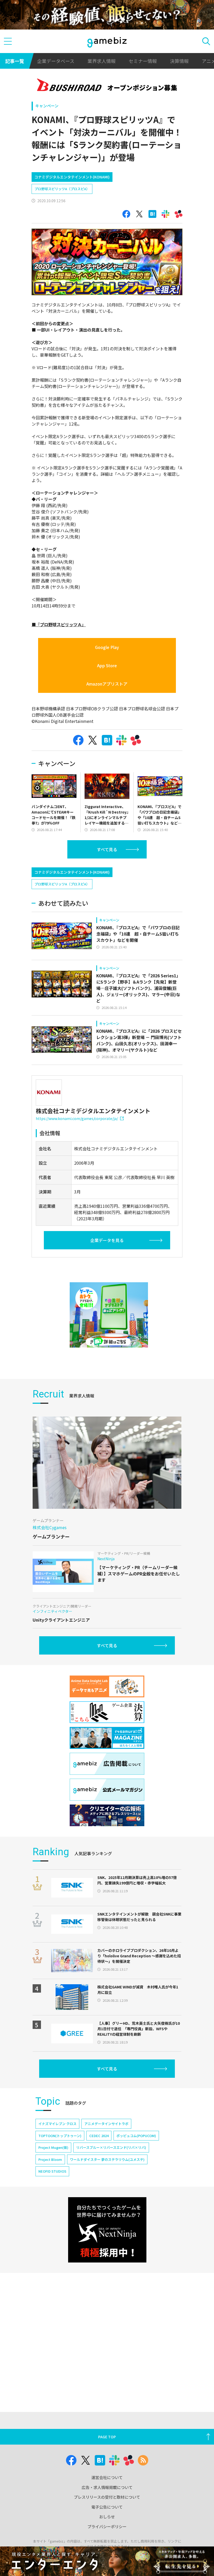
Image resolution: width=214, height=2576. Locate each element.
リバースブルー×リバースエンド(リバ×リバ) (111, 2147)
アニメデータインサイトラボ (106, 2124)
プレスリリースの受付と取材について (107, 2497)
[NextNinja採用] (107, 2230)
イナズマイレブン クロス (57, 2124)
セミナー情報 (143, 61)
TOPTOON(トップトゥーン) (60, 2136)
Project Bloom (50, 2159)
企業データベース (56, 61)
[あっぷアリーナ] (109, 1315)
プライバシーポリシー (107, 2526)
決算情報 (179, 61)
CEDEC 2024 (99, 2136)
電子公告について (107, 2507)
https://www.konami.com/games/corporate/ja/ (77, 1118)
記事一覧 (15, 61)
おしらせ (107, 2517)
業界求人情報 (102, 61)
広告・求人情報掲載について (107, 2487)
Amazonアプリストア (107, 684)
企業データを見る (107, 1240)
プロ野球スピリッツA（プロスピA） (62, 189)
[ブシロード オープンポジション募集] (107, 86)
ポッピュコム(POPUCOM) (136, 2136)
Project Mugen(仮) (53, 2147)
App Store (107, 665)
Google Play (107, 647)
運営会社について (107, 2477)
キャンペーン (47, 106)
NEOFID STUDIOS (52, 2171)
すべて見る (107, 849)
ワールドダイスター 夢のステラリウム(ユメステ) (107, 2159)
